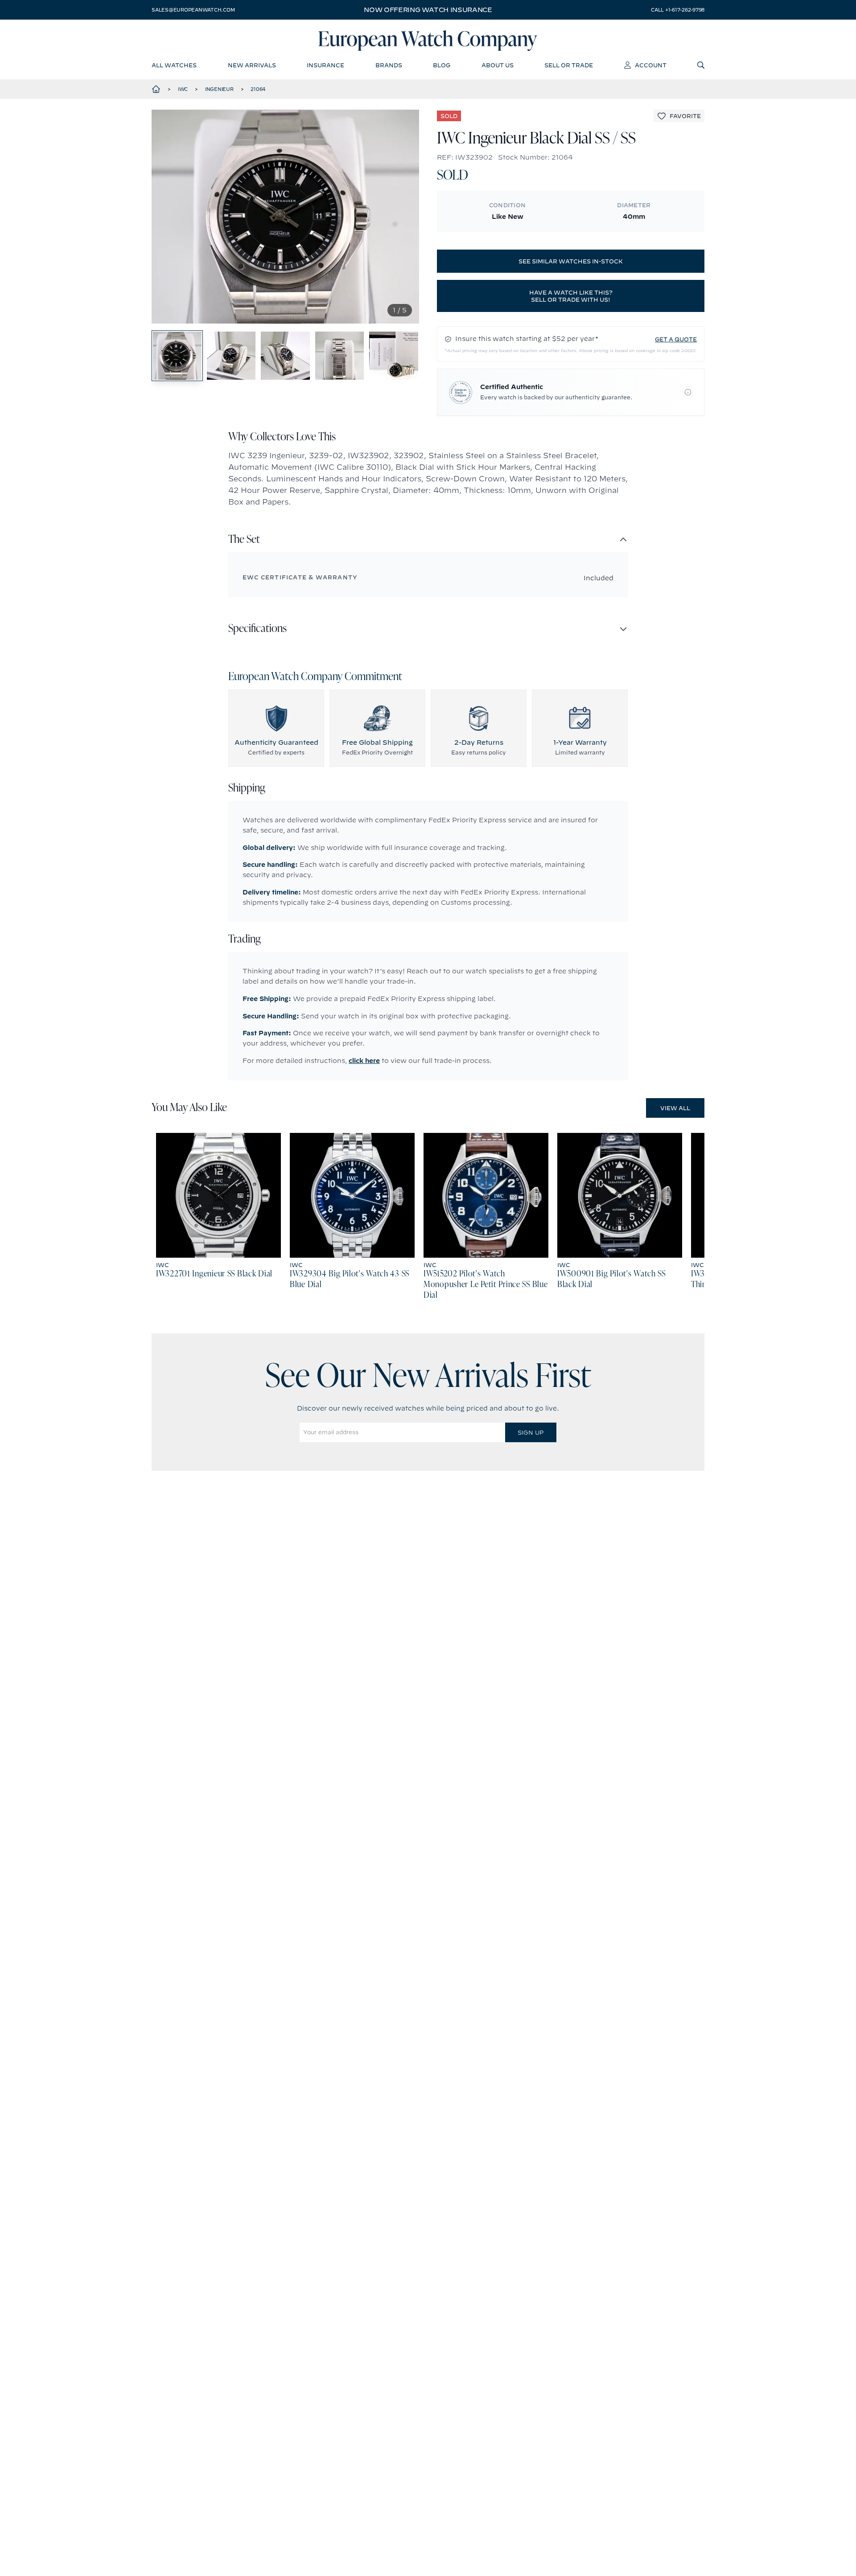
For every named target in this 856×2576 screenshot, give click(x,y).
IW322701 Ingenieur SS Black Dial (214, 1274)
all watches (174, 65)
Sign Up (531, 1432)
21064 (258, 89)
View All (675, 1108)
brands (389, 65)
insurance (325, 65)
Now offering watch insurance (428, 10)
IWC (183, 89)
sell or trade (569, 65)
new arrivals (252, 65)
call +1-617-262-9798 (678, 10)
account (651, 65)
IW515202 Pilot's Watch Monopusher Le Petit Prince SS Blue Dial (486, 1285)
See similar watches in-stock (571, 261)
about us (498, 65)
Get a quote (676, 339)
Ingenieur (219, 89)
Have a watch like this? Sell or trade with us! (571, 296)
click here (364, 1061)
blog (442, 65)
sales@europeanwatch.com (193, 10)
